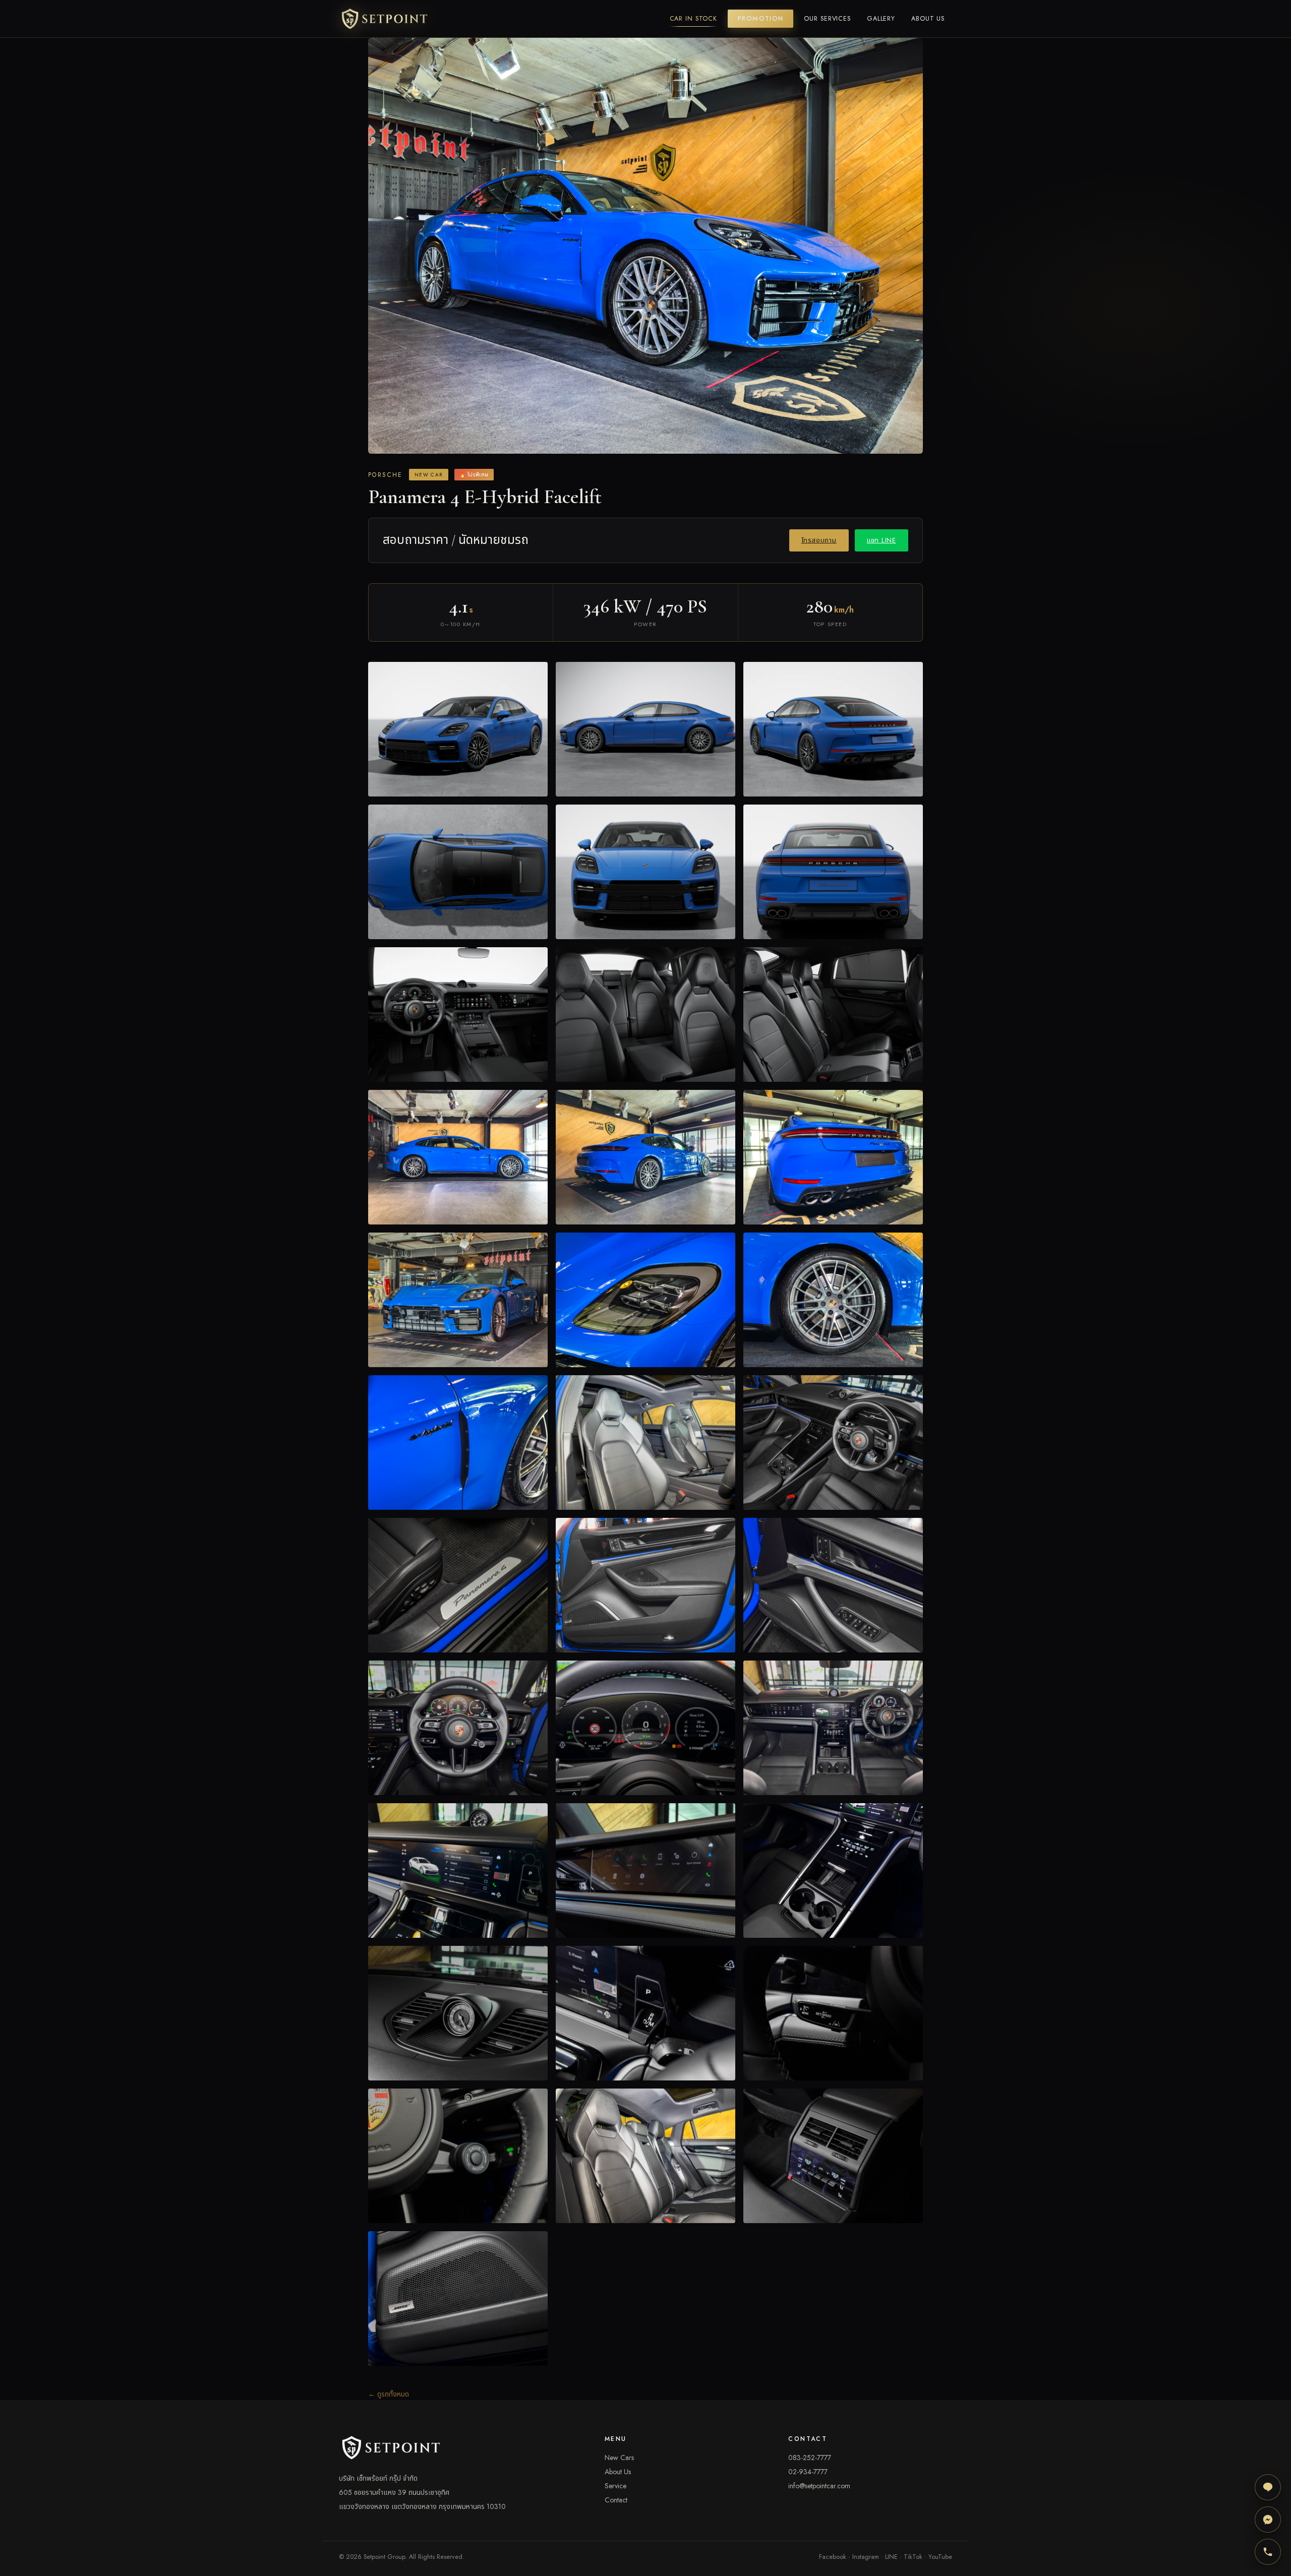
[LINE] (1268, 2487)
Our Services (827, 19)
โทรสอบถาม (819, 540)
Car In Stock (694, 19)
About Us (928, 19)
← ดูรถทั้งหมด (389, 2394)
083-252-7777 (810, 2458)
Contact (616, 2500)
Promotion (760, 19)
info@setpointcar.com (819, 2486)
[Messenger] (1268, 2520)
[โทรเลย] (1268, 2552)
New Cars (619, 2458)
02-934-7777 (808, 2472)
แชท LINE (882, 540)
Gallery (881, 19)
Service (615, 2486)
